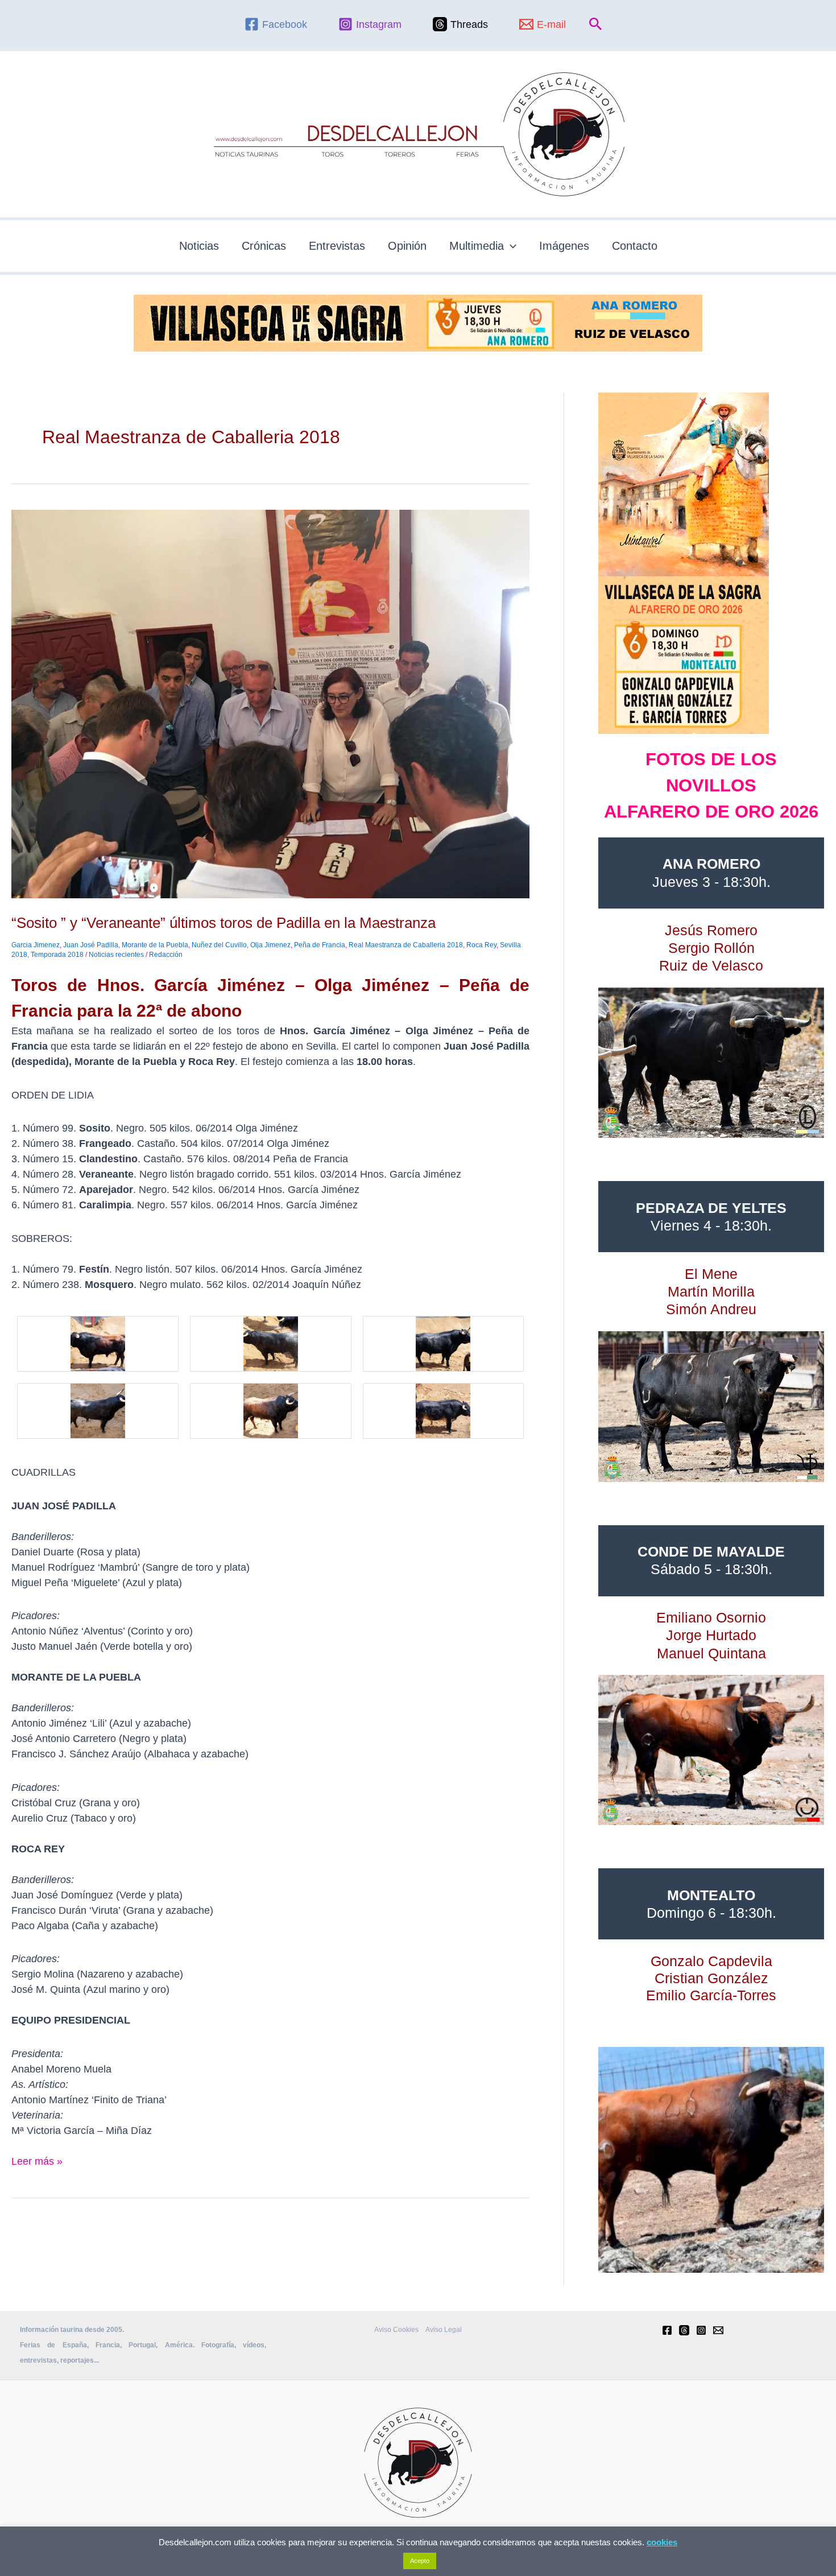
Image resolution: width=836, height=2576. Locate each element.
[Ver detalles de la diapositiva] (711, 1063)
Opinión (407, 246)
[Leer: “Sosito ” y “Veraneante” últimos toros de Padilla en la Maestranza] (270, 703)
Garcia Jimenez (36, 945)
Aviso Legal (444, 2330)
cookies (662, 2542)
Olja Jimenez (270, 945)
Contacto (635, 246)
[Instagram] (701, 2330)
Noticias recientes (116, 955)
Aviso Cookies (396, 2330)
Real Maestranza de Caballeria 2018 (406, 945)
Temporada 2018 (57, 955)
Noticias (199, 246)
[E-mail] (718, 2330)
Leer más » (37, 2160)
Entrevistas (337, 246)
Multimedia (477, 246)
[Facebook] (667, 2330)
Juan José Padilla (91, 945)
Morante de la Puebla (155, 945)
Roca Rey (481, 945)
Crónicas (264, 246)
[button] (596, 24)
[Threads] (684, 2330)
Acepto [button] (420, 2561)
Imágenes (564, 246)
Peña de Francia (320, 945)
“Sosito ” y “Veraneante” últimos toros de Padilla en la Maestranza (224, 923)
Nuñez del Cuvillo (219, 945)
